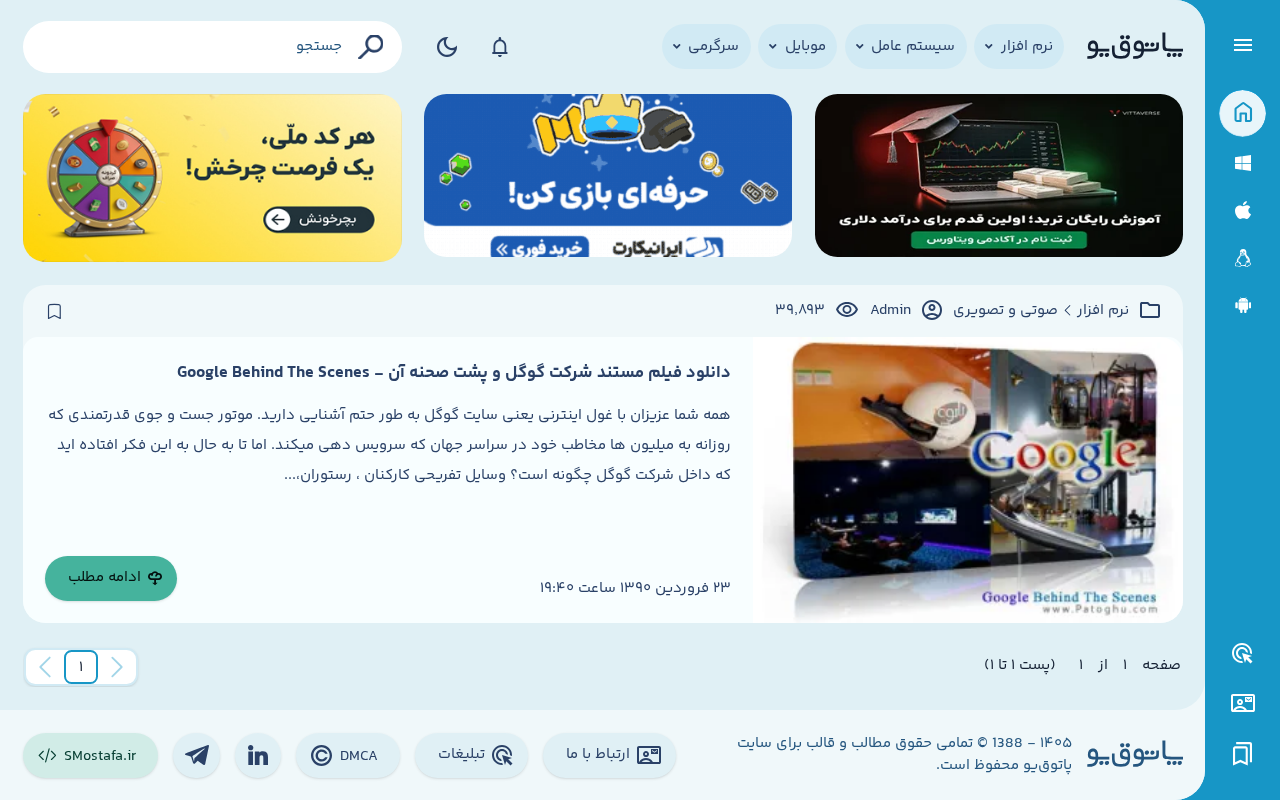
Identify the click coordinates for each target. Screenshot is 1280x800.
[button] (81, 667)
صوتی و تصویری (1005, 311)
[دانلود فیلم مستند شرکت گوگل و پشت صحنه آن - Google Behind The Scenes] (967, 480)
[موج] (999, 178)
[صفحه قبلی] (117, 667)
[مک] (1242, 210)
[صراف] (212, 178)
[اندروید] (1242, 305)
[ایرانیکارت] (608, 178)
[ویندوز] (1242, 163)
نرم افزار (1103, 311)
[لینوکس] (1242, 258)
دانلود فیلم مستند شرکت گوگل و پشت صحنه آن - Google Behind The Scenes (454, 373)
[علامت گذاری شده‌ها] (1243, 754)
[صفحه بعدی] (45, 667)
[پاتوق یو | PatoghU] (1135, 47)
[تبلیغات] (1243, 654)
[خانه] (1242, 113)
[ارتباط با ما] (1242, 703)
